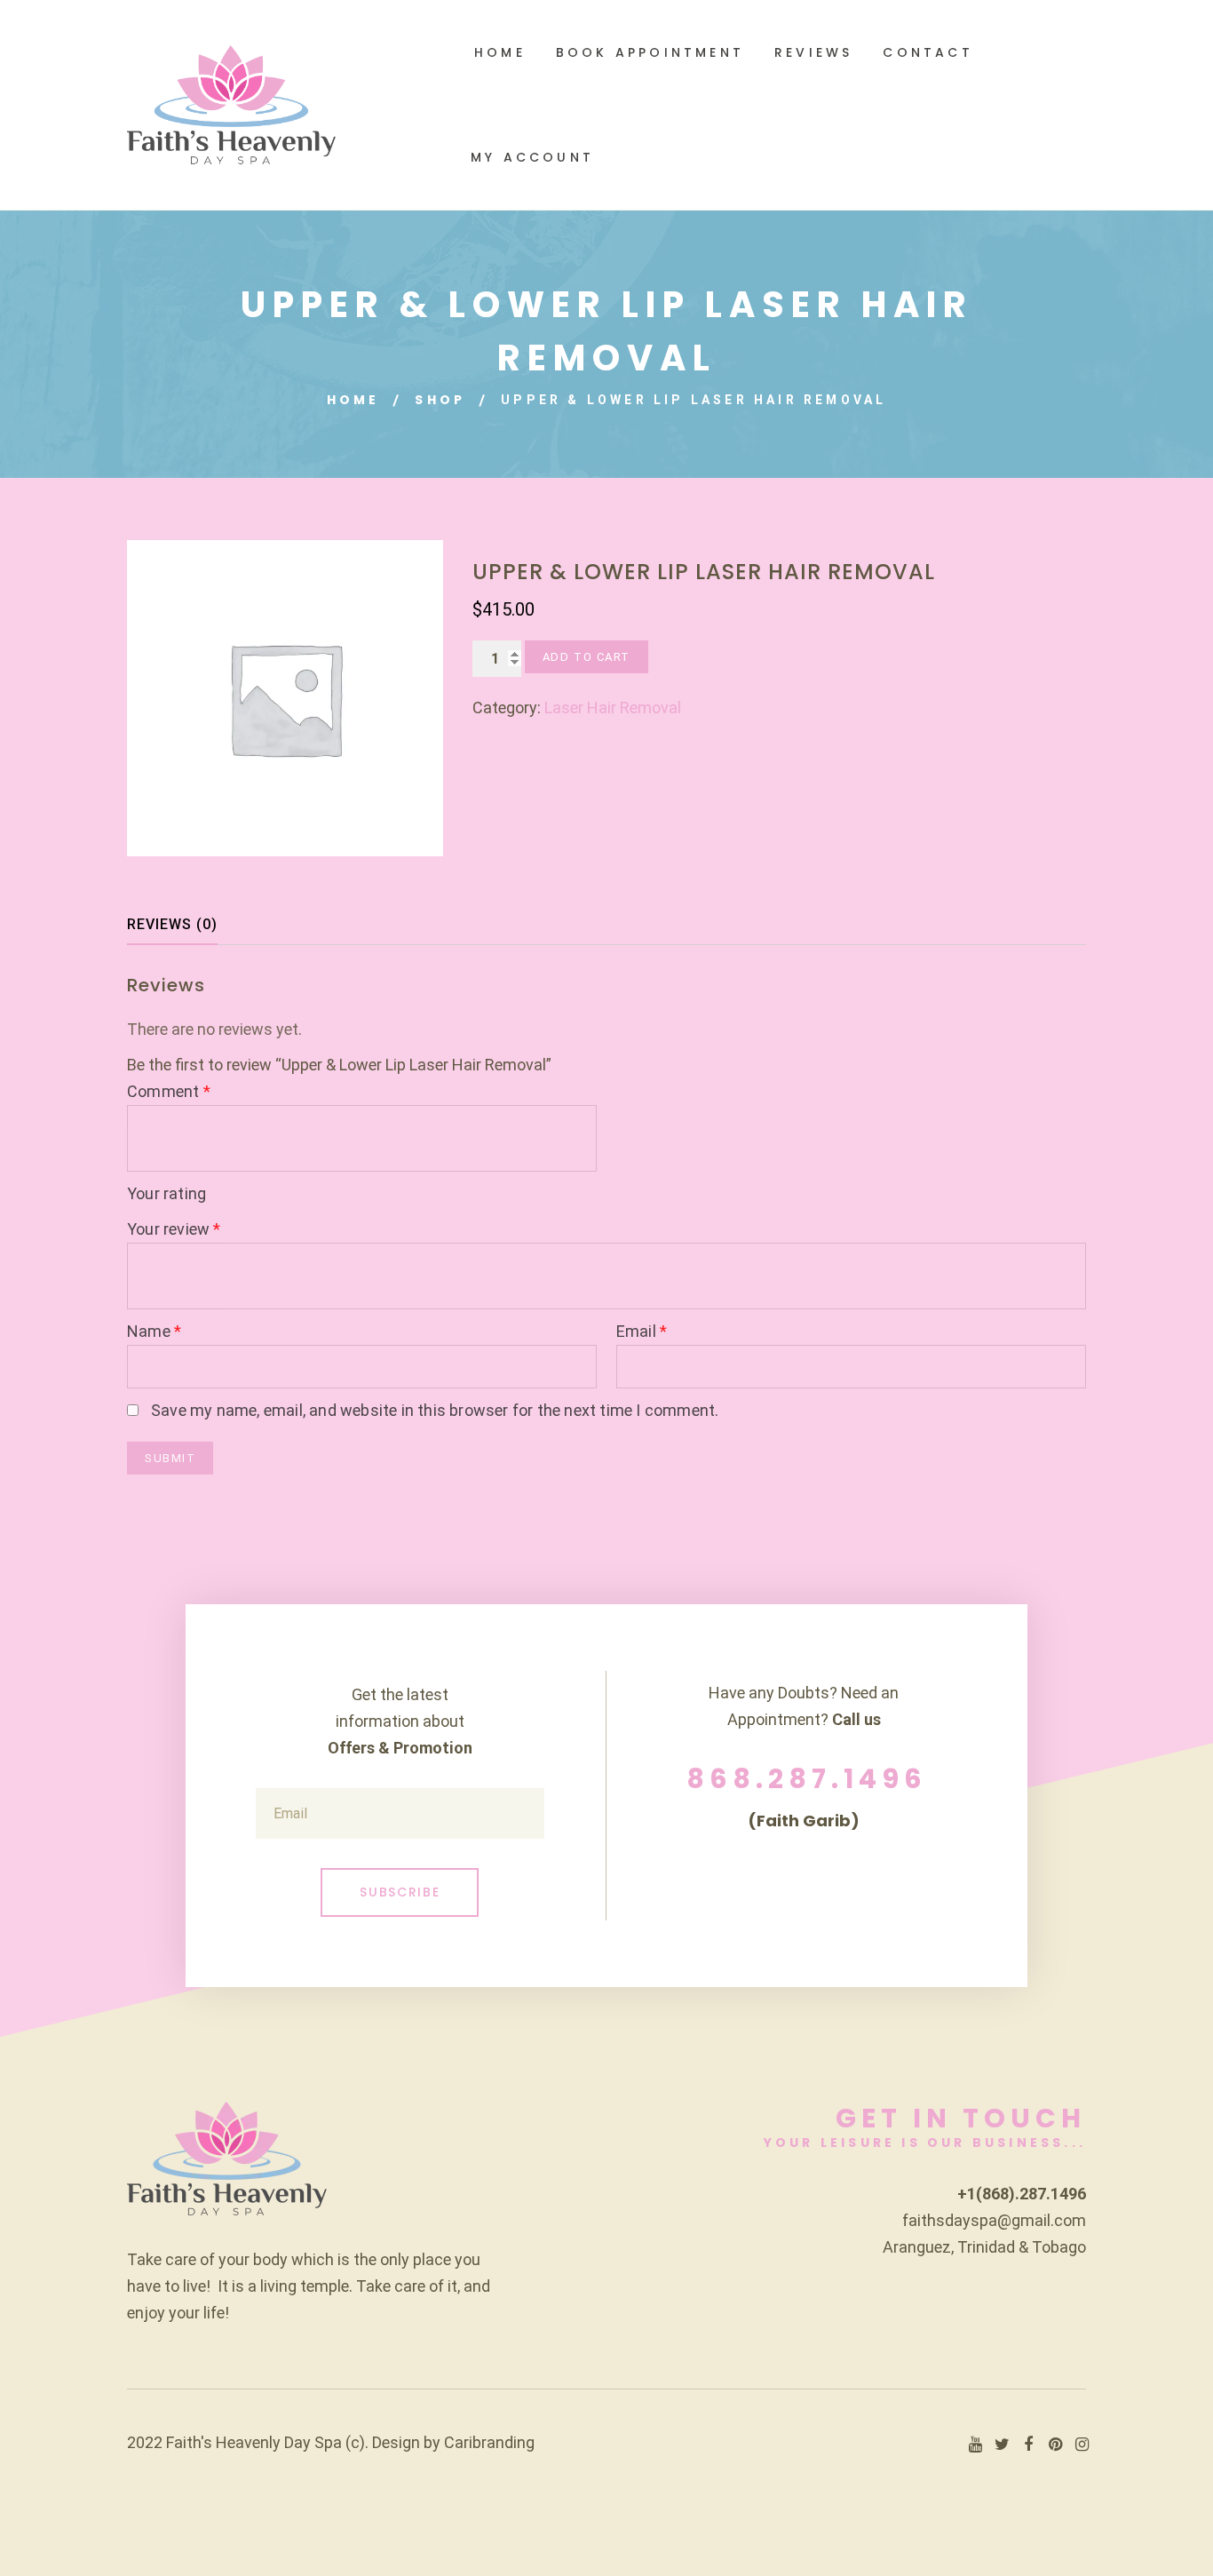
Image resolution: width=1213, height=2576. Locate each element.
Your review (174, 1229)
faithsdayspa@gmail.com (994, 2220)
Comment (169, 1091)
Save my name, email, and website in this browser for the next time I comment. (435, 1410)
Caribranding (489, 2442)
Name (154, 1331)
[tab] (188, 925)
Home (353, 400)
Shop (440, 400)
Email (642, 1331)
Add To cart (587, 657)
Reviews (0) (172, 924)
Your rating (166, 1193)
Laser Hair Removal (613, 708)
